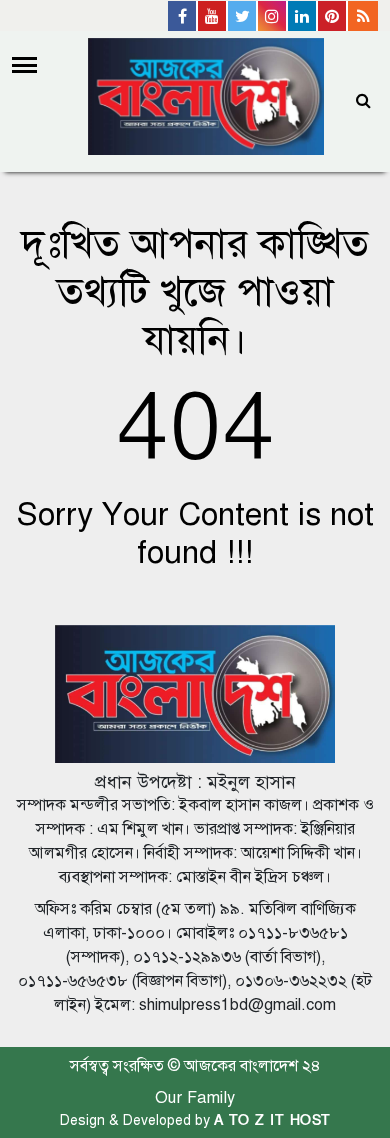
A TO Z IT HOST (272, 1120)
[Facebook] (183, 16)
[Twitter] (243, 16)
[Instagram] (273, 16)
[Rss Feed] (363, 16)
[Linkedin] (303, 16)
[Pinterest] (333, 16)
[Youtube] (213, 16)
